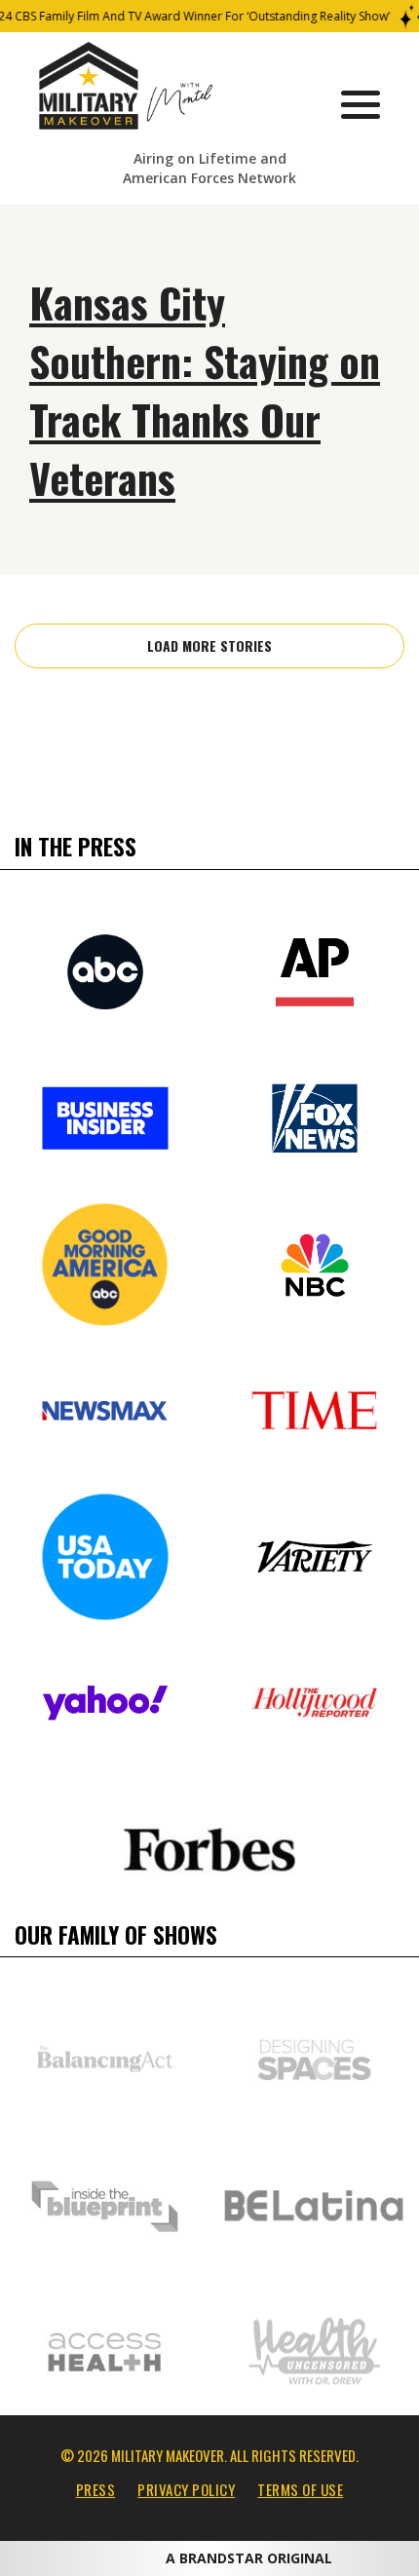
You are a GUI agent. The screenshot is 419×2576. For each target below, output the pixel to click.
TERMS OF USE (300, 2489)
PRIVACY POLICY (186, 2489)
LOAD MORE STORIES (209, 645)
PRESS (96, 2489)
